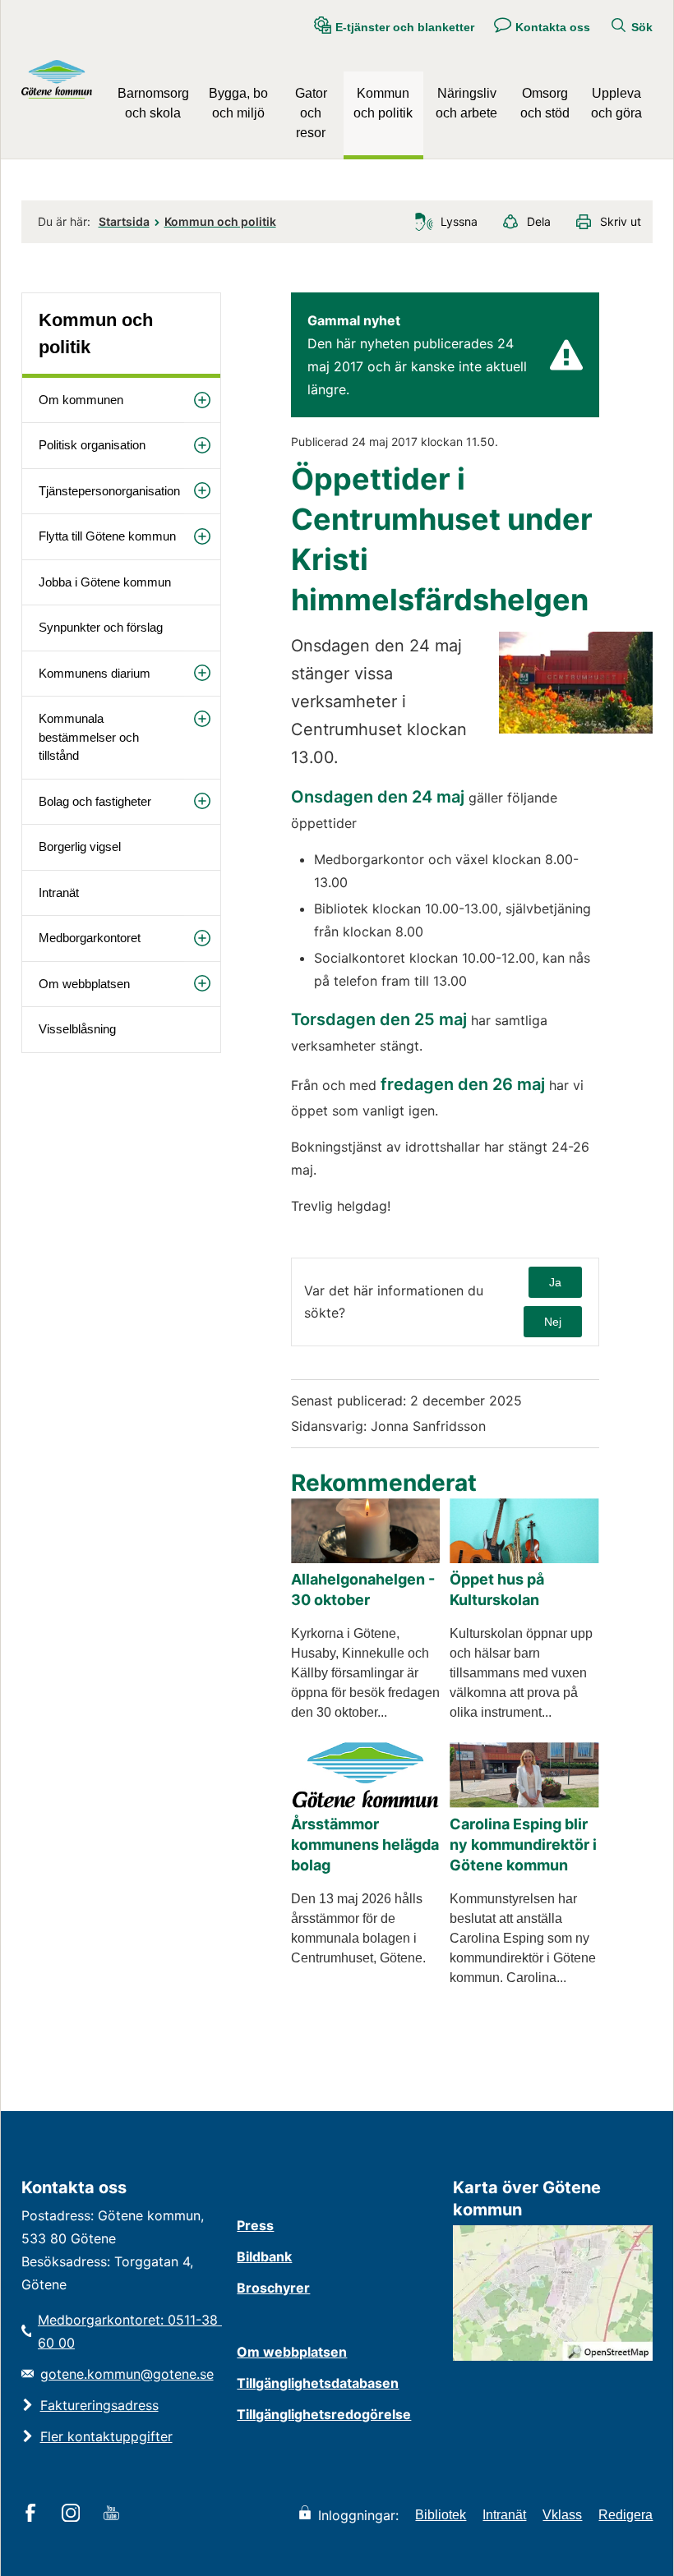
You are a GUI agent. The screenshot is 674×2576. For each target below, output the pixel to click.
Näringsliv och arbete (466, 103)
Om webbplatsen (84, 984)
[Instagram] (74, 2514)
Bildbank (264, 2256)
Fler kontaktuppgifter (106, 2436)
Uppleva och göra (616, 103)
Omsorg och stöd (545, 103)
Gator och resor (311, 113)
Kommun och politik (383, 103)
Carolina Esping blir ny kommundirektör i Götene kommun (523, 1845)
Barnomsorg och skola (153, 103)
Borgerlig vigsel (80, 846)
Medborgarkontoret (90, 938)
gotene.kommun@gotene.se (127, 2374)
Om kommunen (81, 400)
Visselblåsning (77, 1029)
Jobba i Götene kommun (105, 582)
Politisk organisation (92, 445)
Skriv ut (621, 221)
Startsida (124, 221)
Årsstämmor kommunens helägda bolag (365, 1845)
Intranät (59, 892)
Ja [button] (555, 1282)
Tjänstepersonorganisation (109, 491)
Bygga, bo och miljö (238, 103)
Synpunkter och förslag (101, 627)
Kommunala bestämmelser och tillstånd (89, 737)
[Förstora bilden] (576, 729)
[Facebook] (33, 2514)
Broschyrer (273, 2288)
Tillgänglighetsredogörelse (324, 2414)
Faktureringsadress (99, 2405)
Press (255, 2225)
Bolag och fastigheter (95, 801)
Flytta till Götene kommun (107, 536)
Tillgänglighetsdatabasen (318, 2383)
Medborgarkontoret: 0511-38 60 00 (129, 2331)
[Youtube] (114, 2514)
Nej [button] (553, 1322)
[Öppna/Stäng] (202, 400)
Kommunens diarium (95, 673)
